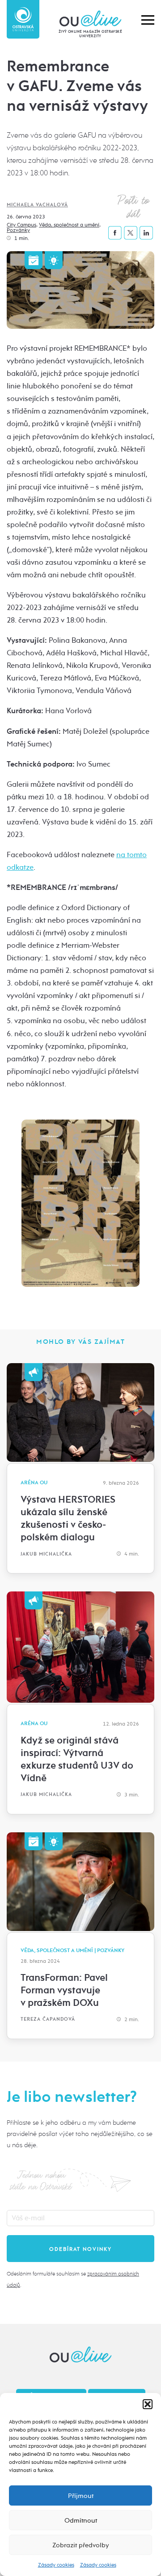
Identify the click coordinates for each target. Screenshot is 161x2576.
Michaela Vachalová (37, 205)
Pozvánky (18, 230)
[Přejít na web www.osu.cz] (23, 19)
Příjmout (81, 2496)
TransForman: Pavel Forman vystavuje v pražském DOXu (64, 1990)
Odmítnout (81, 2520)
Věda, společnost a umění (69, 225)
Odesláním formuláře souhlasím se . (73, 2279)
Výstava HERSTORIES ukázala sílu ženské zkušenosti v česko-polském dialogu (68, 1518)
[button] (148, 2404)
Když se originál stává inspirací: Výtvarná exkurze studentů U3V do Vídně (77, 1759)
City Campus (21, 225)
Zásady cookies (56, 2565)
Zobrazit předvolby (81, 2545)
